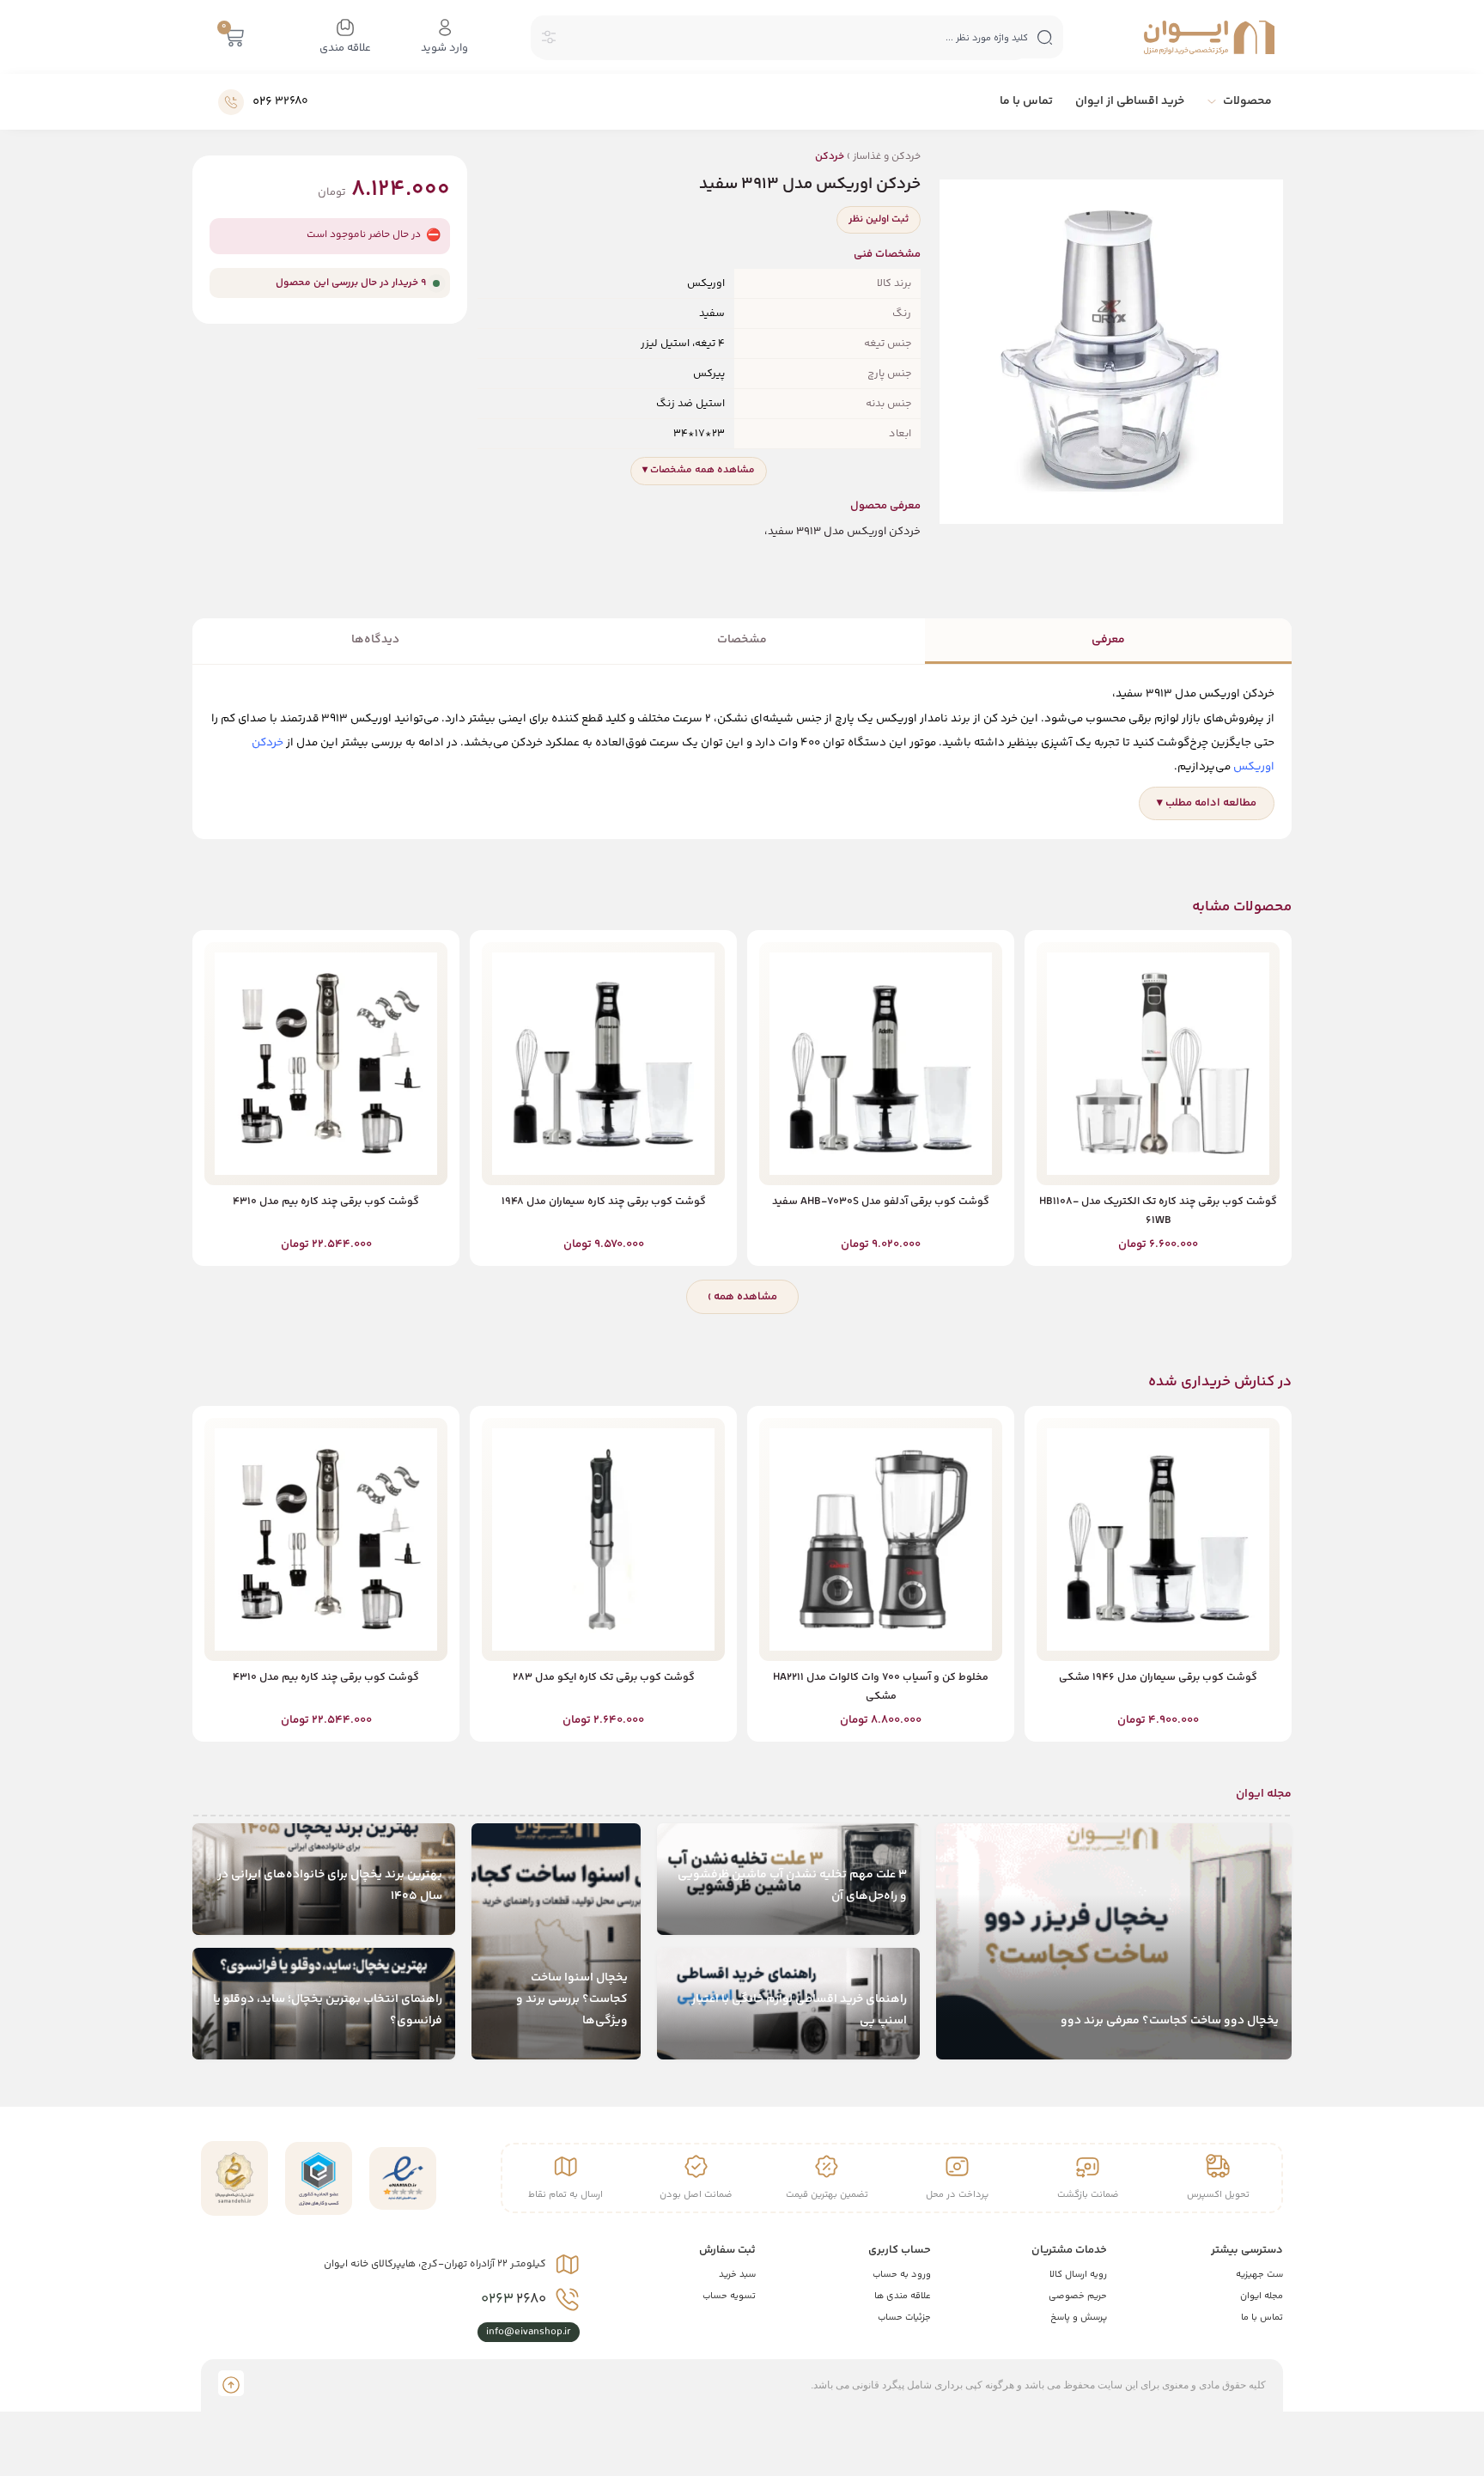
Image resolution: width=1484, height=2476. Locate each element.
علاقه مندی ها (903, 2296)
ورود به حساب (902, 2275)
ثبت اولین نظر (879, 219)
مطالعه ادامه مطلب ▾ (1207, 803)
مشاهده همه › (742, 1297)
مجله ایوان (1262, 2296)
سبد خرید (737, 2275)
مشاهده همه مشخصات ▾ (699, 470)
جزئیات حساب (904, 2318)
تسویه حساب (729, 2296)
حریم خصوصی (1078, 2296)
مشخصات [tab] (742, 640)
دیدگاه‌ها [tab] (375, 640)
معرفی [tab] (1108, 640)
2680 (514, 2299)
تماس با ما (1262, 2318)
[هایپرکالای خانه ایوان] (1209, 37)
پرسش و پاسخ (1079, 2318)
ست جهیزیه (1259, 2275)
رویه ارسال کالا (1078, 2275)
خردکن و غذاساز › (868, 157)
